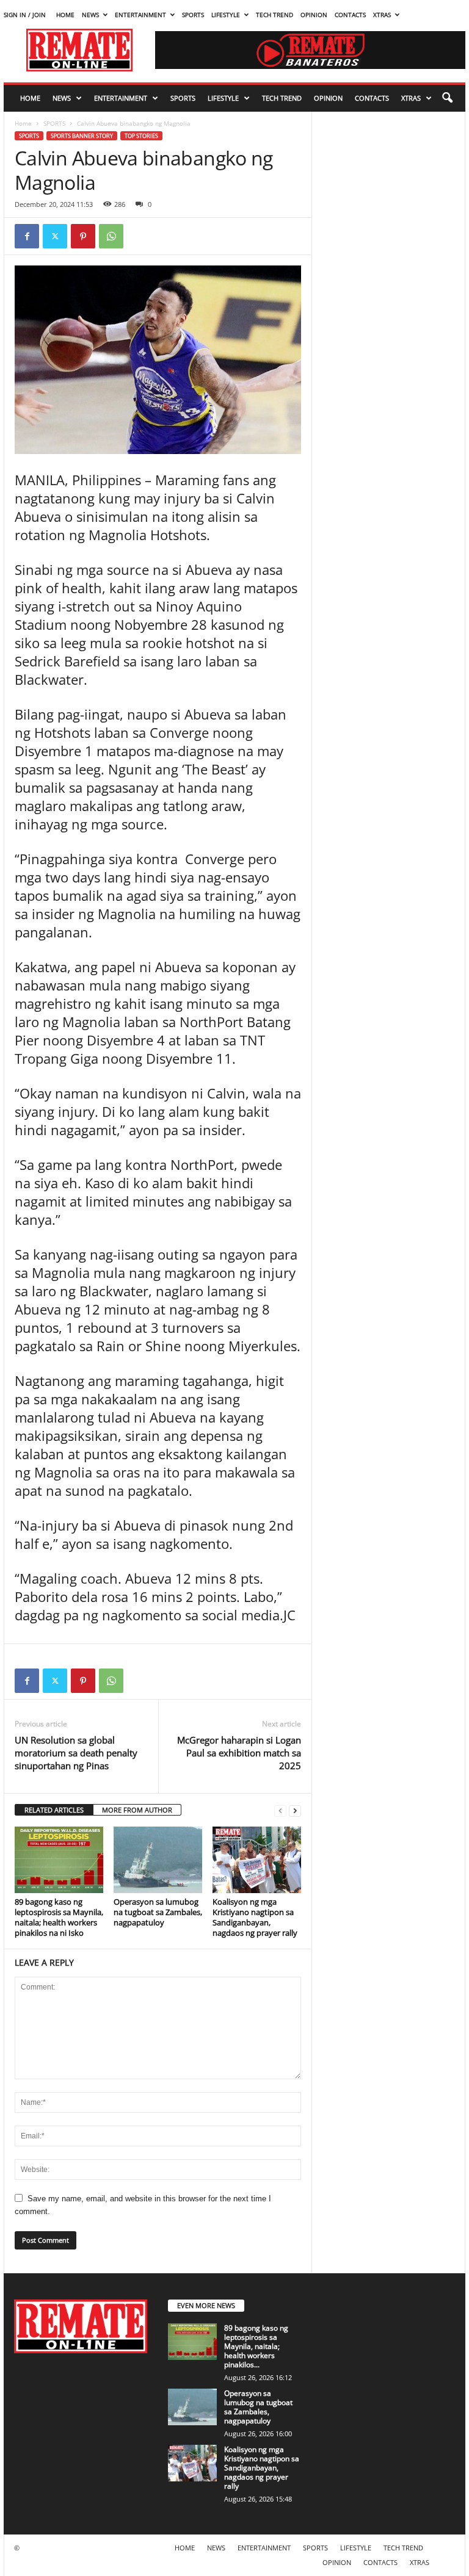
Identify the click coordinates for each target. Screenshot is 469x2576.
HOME (65, 15)
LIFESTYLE (226, 15)
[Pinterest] (83, 236)
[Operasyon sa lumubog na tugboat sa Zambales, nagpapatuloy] (158, 1860)
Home (23, 123)
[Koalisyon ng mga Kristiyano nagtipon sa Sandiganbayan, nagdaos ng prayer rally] (257, 1860)
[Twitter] (55, 236)
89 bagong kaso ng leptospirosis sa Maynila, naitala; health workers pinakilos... (256, 2346)
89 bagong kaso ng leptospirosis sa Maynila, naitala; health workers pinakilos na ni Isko (59, 1917)
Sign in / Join (25, 15)
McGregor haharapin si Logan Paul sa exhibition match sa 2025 (239, 1753)
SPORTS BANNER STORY (82, 136)
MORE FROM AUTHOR (137, 1810)
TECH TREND (274, 15)
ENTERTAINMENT (140, 15)
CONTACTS (350, 15)
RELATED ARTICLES (54, 1810)
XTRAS (382, 15)
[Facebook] (27, 236)
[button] (447, 98)
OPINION (314, 15)
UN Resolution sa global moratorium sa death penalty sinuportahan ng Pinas (76, 1753)
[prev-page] (280, 1810)
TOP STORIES (141, 136)
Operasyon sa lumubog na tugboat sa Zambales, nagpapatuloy (158, 1912)
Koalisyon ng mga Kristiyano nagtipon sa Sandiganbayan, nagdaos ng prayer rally (255, 1917)
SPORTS (193, 15)
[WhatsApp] (111, 236)
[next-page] (295, 1810)
